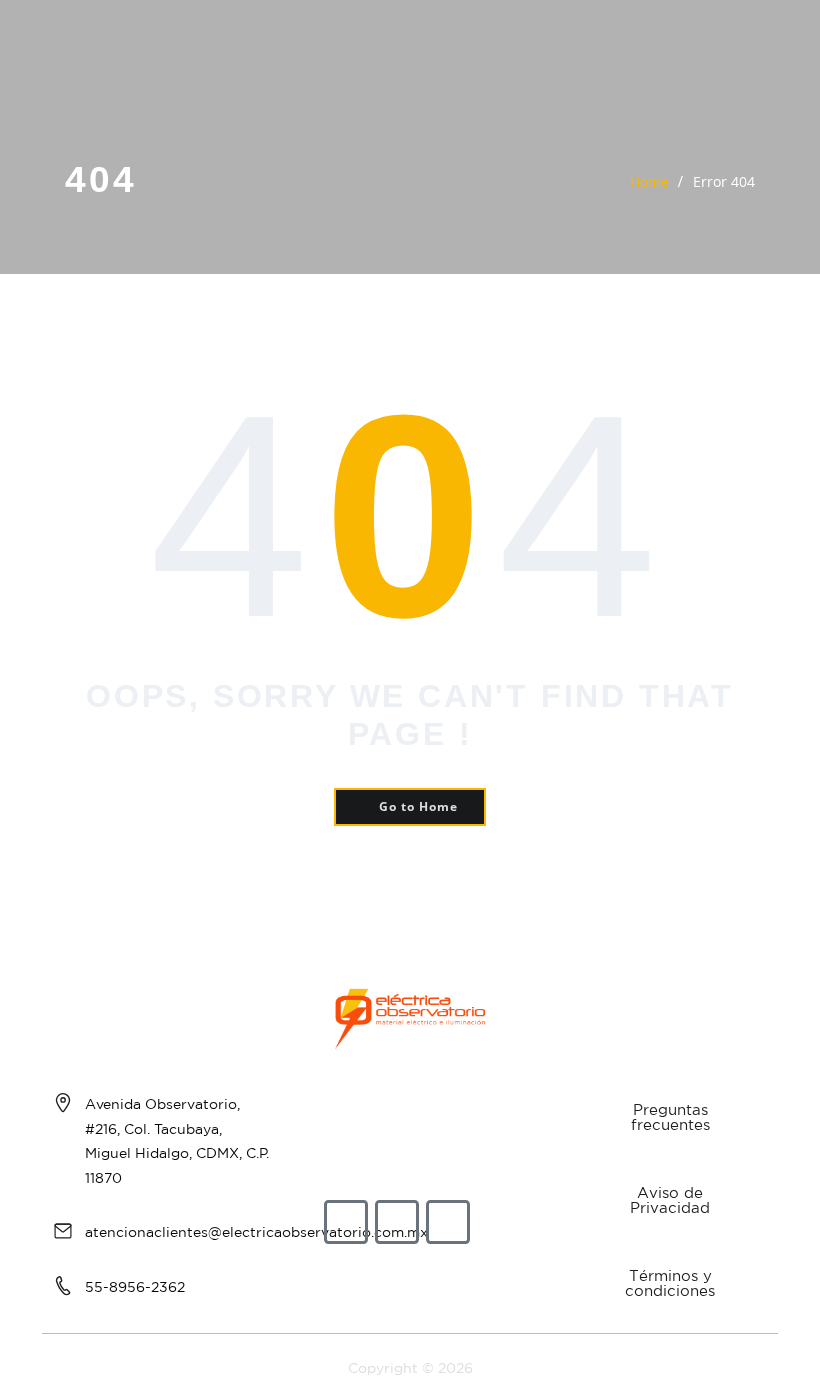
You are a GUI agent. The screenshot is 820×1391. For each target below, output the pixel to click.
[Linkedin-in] (448, 1222)
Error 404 (724, 181)
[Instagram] (397, 1222)
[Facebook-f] (346, 1222)
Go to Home (418, 806)
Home (649, 181)
